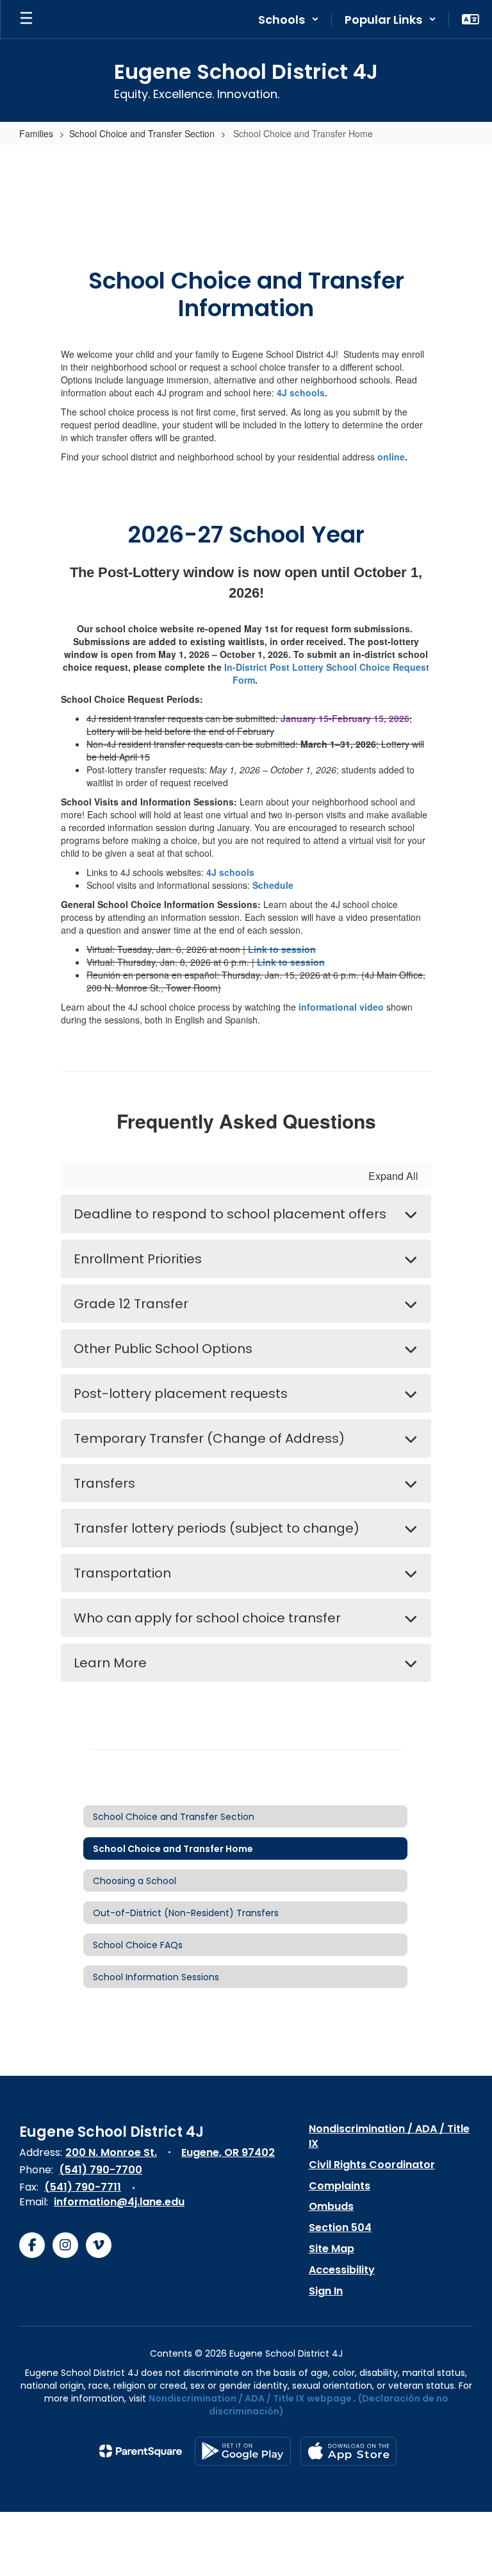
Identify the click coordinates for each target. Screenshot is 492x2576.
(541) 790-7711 (83, 2187)
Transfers (104, 1483)
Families (36, 133)
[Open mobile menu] (26, 19)
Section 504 (340, 2227)
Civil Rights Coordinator (372, 2165)
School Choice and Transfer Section (142, 133)
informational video (341, 1007)
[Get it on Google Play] (243, 2451)
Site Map (332, 2249)
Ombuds (331, 2206)
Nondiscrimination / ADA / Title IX (389, 2136)
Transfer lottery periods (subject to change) (217, 1528)
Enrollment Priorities (138, 1259)
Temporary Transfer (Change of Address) (209, 1438)
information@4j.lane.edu (119, 2202)
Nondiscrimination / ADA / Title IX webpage (250, 2398)
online (391, 457)
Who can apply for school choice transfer (207, 1618)
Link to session (282, 949)
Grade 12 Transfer (131, 1304)
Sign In (326, 2291)
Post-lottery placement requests (181, 1393)
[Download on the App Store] (348, 2451)
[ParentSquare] (141, 2451)
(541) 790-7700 (101, 2170)
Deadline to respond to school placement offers (230, 1214)
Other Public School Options (163, 1349)
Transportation (122, 1573)
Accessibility (342, 2270)
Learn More (110, 1663)
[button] (289, 19)
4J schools (301, 392)
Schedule (273, 885)
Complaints (340, 2186)
